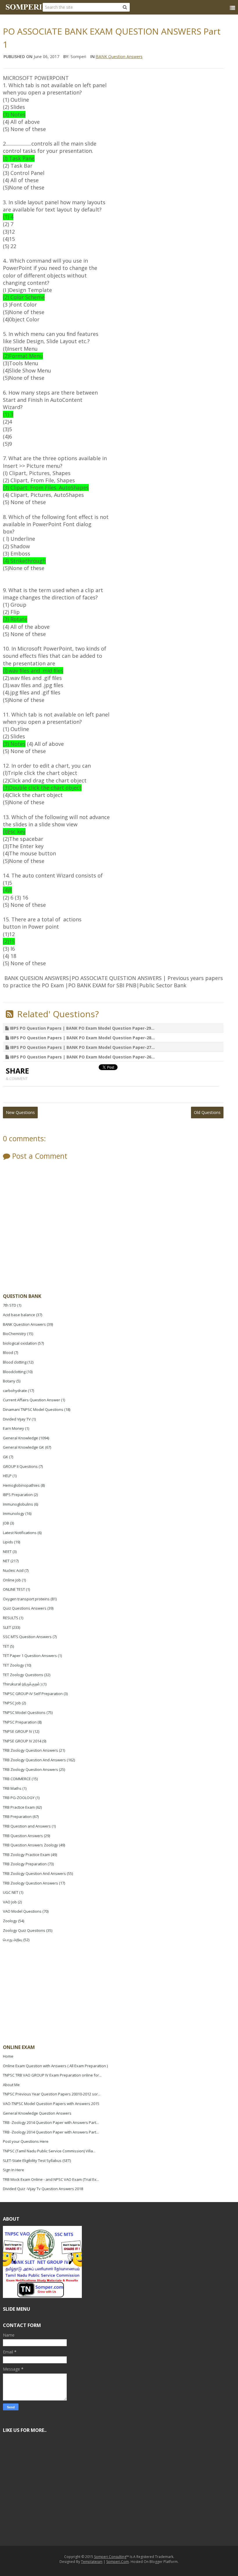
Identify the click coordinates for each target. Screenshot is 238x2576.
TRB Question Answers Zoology (30, 1845)
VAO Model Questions (22, 1911)
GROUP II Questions (20, 1466)
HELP (7, 1476)
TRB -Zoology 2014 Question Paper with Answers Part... (51, 2122)
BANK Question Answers (119, 57)
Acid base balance (19, 1315)
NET (6, 1561)
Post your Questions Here (26, 2141)
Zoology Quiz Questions (24, 1930)
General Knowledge (20, 1438)
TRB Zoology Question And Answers (34, 1760)
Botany (9, 1381)
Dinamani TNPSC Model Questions (33, 1409)
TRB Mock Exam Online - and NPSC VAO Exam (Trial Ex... (51, 2179)
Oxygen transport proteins (26, 1599)
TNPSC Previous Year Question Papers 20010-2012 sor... (52, 2094)
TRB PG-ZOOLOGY (19, 1798)
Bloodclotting (14, 1372)
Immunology (14, 1513)
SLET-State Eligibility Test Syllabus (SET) (37, 2161)
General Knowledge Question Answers (37, 2113)
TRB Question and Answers (27, 1826)
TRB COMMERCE (17, 1779)
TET (6, 1646)
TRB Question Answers (23, 1836)
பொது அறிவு (13, 1940)
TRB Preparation (17, 1817)
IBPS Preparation (18, 1495)
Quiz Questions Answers (25, 1608)
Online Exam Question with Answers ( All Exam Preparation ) (55, 2066)
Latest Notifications (20, 1533)
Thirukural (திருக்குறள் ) (22, 1684)
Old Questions (207, 1112)
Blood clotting (15, 1362)
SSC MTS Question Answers (27, 1637)
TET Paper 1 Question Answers (30, 1656)
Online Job (12, 1580)
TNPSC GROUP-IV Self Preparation (33, 1694)
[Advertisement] (46, 1994)
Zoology (10, 1921)
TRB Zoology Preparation (25, 1864)
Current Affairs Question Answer (31, 1400)
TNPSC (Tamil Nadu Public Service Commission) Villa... (49, 2151)
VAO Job (10, 1902)
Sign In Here (13, 2170)
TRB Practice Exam (19, 1807)
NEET (7, 1552)
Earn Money (13, 1428)
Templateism (92, 2562)
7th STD (10, 1305)
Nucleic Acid (13, 1570)
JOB (6, 1523)
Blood (8, 1353)
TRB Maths (12, 1788)
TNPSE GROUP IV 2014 (22, 1741)
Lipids (8, 1542)
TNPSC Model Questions (24, 1712)
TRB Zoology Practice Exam (26, 1855)
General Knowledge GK (24, 1447)
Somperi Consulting (110, 2557)
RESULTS (11, 1618)
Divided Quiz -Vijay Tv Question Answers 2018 (43, 2189)
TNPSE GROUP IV (18, 1731)
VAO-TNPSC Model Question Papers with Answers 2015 (51, 2104)
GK (6, 1457)
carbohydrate (15, 1391)
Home (8, 2056)
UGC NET (11, 1892)
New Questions (20, 1112)
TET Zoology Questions (23, 1675)
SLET (7, 1627)
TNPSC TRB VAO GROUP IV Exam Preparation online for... (52, 2075)
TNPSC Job (12, 1703)
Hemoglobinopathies (21, 1485)
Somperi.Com (118, 2562)
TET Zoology (13, 1665)
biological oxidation (20, 1343)
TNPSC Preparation (20, 1722)
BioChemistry (15, 1334)
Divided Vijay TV (17, 1419)
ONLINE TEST (14, 1589)
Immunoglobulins (18, 1504)
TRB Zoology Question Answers (30, 1750)
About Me (11, 2085)
